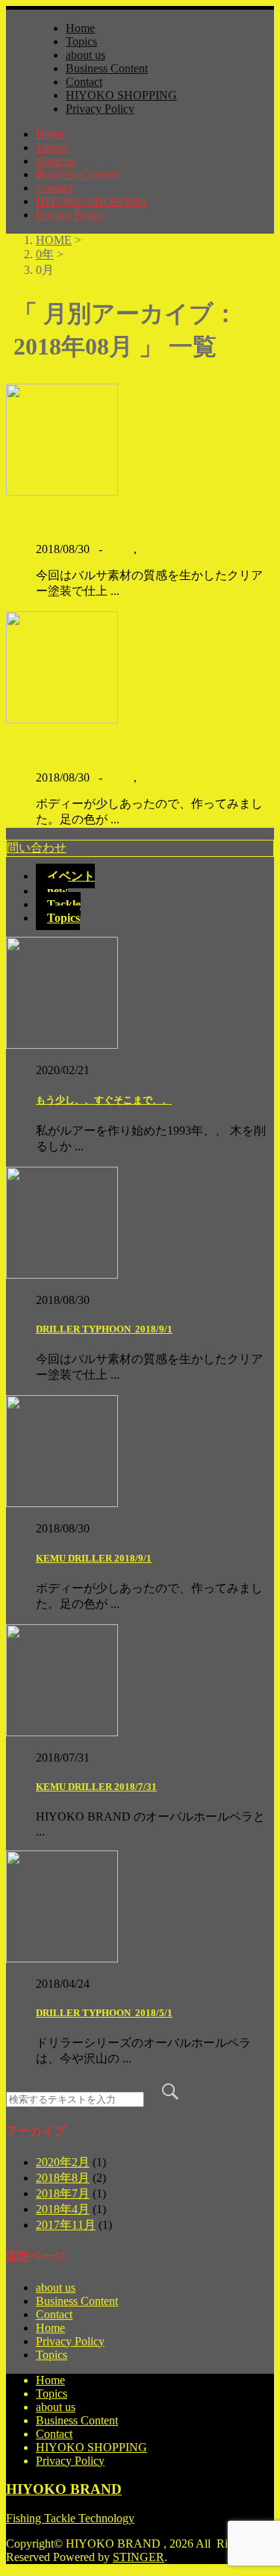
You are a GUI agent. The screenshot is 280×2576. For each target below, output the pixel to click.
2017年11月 (66, 2225)
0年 (45, 254)
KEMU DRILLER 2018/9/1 (121, 748)
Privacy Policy (100, 109)
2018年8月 (63, 2178)
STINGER (139, 2557)
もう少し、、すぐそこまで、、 (104, 1100)
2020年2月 (63, 2162)
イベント (71, 876)
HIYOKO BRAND (64, 2489)
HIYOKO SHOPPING (121, 95)
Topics (81, 41)
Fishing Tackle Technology (70, 2518)
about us (85, 55)
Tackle (118, 549)
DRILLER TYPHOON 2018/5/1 (104, 2013)
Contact (84, 82)
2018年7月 (63, 2193)
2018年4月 (63, 2209)
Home (80, 28)
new (150, 549)
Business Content (107, 68)
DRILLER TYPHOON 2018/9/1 (137, 521)
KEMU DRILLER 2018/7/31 (96, 1787)
